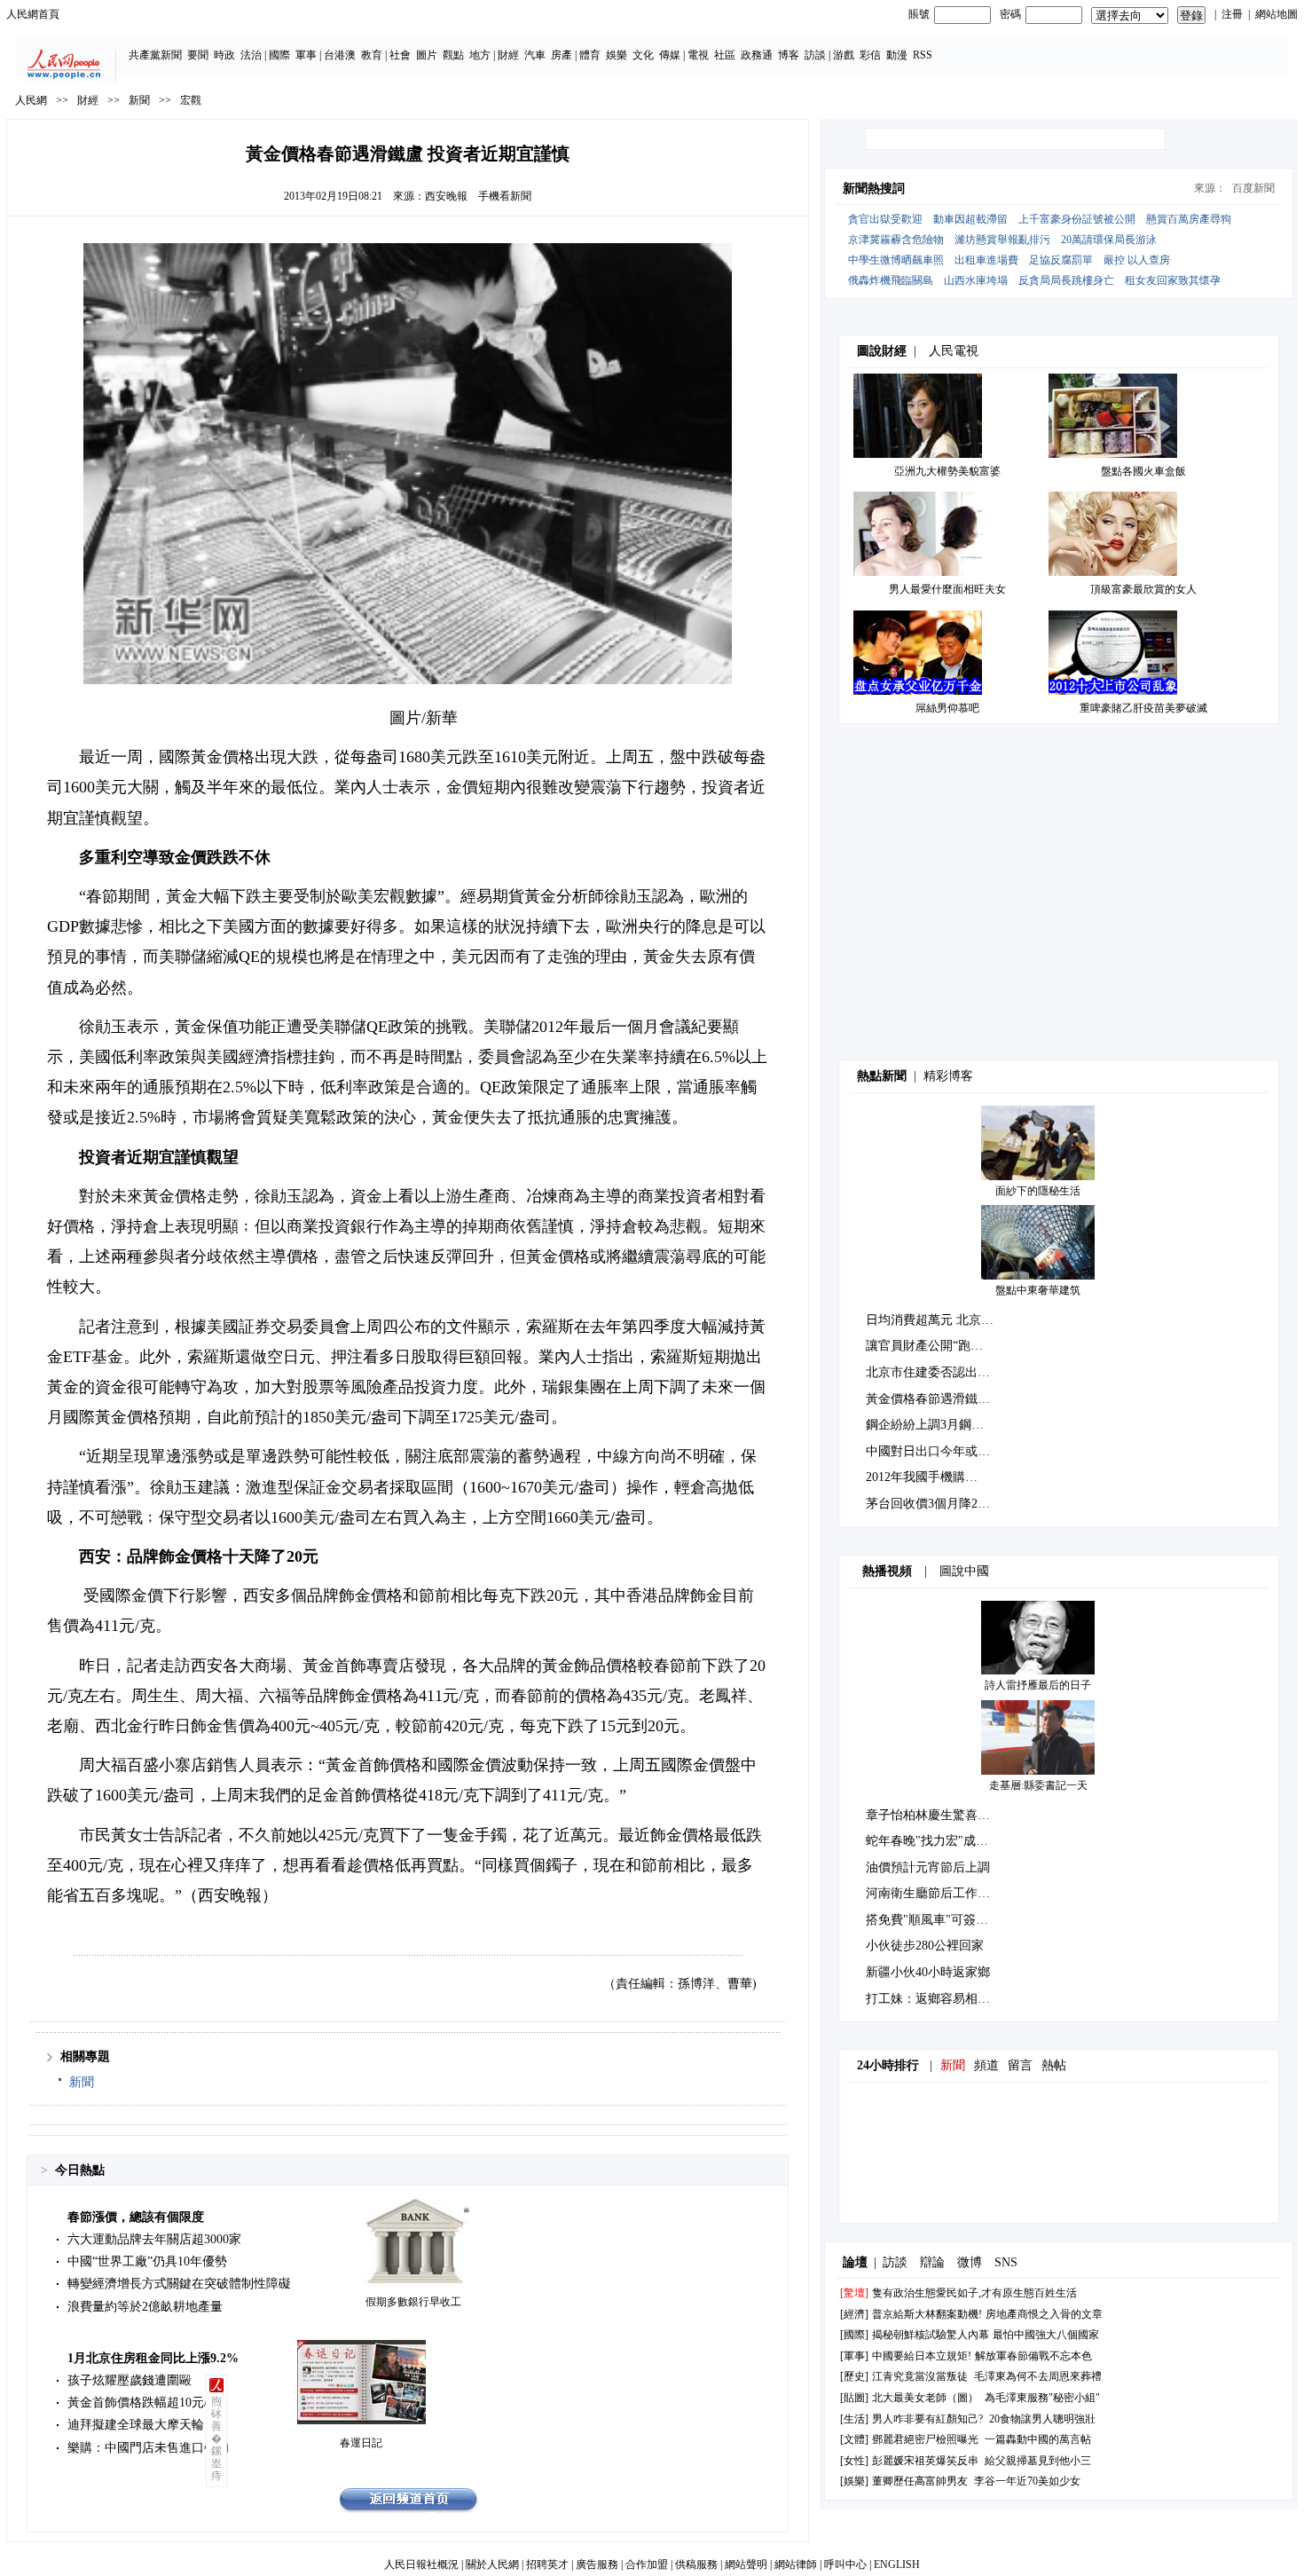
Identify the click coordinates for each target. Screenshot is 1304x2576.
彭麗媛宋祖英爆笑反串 (925, 2461)
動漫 (897, 55)
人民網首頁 (33, 14)
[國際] (854, 2335)
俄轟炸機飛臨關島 (891, 280)
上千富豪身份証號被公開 (1077, 219)
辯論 (932, 2262)
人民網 (31, 100)
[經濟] (854, 2314)
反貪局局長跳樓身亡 (1066, 280)
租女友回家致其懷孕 (1173, 280)
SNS (1006, 2262)
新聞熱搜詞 (874, 189)
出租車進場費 (986, 260)
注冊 (1232, 14)
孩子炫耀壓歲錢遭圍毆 (130, 2380)
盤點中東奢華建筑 (1038, 1290)
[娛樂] (854, 2481)
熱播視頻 (887, 1571)
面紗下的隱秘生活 (1038, 1191)
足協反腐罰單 (1061, 260)
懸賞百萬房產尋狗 (1189, 219)
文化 (643, 55)
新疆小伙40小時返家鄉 (928, 1972)
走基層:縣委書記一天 (1038, 1785)
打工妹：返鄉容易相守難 (934, 1999)
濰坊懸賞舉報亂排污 (1002, 240)
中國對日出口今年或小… (934, 1451)
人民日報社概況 (421, 2564)
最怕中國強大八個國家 (1046, 2335)
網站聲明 (746, 2564)
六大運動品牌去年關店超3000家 (154, 2239)
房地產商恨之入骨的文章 (1044, 2314)
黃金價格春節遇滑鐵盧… (934, 1399)
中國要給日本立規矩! (922, 2356)
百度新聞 (1253, 188)
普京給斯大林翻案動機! (927, 2314)
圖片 (427, 55)
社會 (400, 55)
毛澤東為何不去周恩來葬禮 (1038, 2376)
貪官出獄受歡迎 (885, 219)
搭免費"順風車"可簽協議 (933, 1920)
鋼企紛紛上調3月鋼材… (931, 1425)
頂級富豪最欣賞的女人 (1143, 589)
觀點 (453, 55)
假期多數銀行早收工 (413, 2302)
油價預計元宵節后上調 (928, 1867)
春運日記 (361, 2443)
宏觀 (191, 100)
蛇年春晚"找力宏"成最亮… (939, 1841)
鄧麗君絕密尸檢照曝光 (925, 2439)
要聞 (198, 55)
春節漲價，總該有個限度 (136, 2217)
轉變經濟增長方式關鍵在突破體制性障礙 (179, 2284)
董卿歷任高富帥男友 (920, 2481)
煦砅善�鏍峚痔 (216, 2438)
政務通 (757, 55)
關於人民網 (492, 2564)
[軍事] (854, 2356)
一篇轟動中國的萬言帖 (1038, 2439)
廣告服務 (597, 2564)
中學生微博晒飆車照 (896, 260)
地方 (480, 55)
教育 (372, 55)
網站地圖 (1277, 14)
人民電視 (954, 351)
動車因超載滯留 (970, 219)
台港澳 (340, 55)
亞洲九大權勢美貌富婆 (947, 471)
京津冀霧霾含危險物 (896, 240)
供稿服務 (696, 2564)
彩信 (870, 55)
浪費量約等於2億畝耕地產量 (145, 2307)
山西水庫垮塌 (976, 280)
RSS (923, 55)
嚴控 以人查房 (1137, 260)
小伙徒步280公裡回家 (925, 1946)
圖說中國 (964, 1571)
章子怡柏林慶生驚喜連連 (934, 1815)
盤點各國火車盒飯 (1143, 471)
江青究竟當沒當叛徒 (920, 2376)
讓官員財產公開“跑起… (931, 1346)
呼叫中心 (845, 2564)
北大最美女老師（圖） (925, 2398)
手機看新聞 (505, 196)
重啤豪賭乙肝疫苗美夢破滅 (1143, 708)
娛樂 (617, 55)
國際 (279, 55)
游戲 (844, 55)
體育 (590, 55)
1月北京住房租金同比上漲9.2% (153, 2358)
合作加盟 (647, 2564)
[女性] (854, 2461)
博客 (789, 55)
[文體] (854, 2439)
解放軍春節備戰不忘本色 (1033, 2356)
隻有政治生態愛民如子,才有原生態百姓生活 (974, 2293)
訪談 (815, 55)
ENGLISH (897, 2564)
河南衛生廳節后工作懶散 (934, 1893)
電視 (698, 55)
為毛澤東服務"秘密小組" (1042, 2398)
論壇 (855, 2262)
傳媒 (670, 55)
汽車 (535, 55)
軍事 (306, 55)
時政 (224, 55)
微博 (970, 2262)
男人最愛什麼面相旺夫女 (947, 589)
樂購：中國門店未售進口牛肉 (148, 2448)
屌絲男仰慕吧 (947, 708)
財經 (508, 55)
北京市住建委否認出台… (934, 1372)
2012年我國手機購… (922, 1477)
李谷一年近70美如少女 (1027, 2481)
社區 (725, 55)
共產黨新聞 (155, 55)
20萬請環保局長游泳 (1109, 240)
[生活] (854, 2419)
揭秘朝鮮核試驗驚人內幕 (931, 2335)
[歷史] (854, 2376)
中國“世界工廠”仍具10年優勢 (147, 2261)
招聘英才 (547, 2564)
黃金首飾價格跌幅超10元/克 (144, 2403)
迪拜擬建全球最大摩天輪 (136, 2425)
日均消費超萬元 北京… (930, 1320)
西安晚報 (446, 196)
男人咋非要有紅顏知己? (927, 2419)
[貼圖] (854, 2398)
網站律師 (796, 2564)
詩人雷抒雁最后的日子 (1038, 1685)
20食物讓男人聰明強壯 (1042, 2419)
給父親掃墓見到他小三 (1038, 2461)
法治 (251, 55)
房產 (562, 55)
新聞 (139, 100)
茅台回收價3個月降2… (928, 1504)
